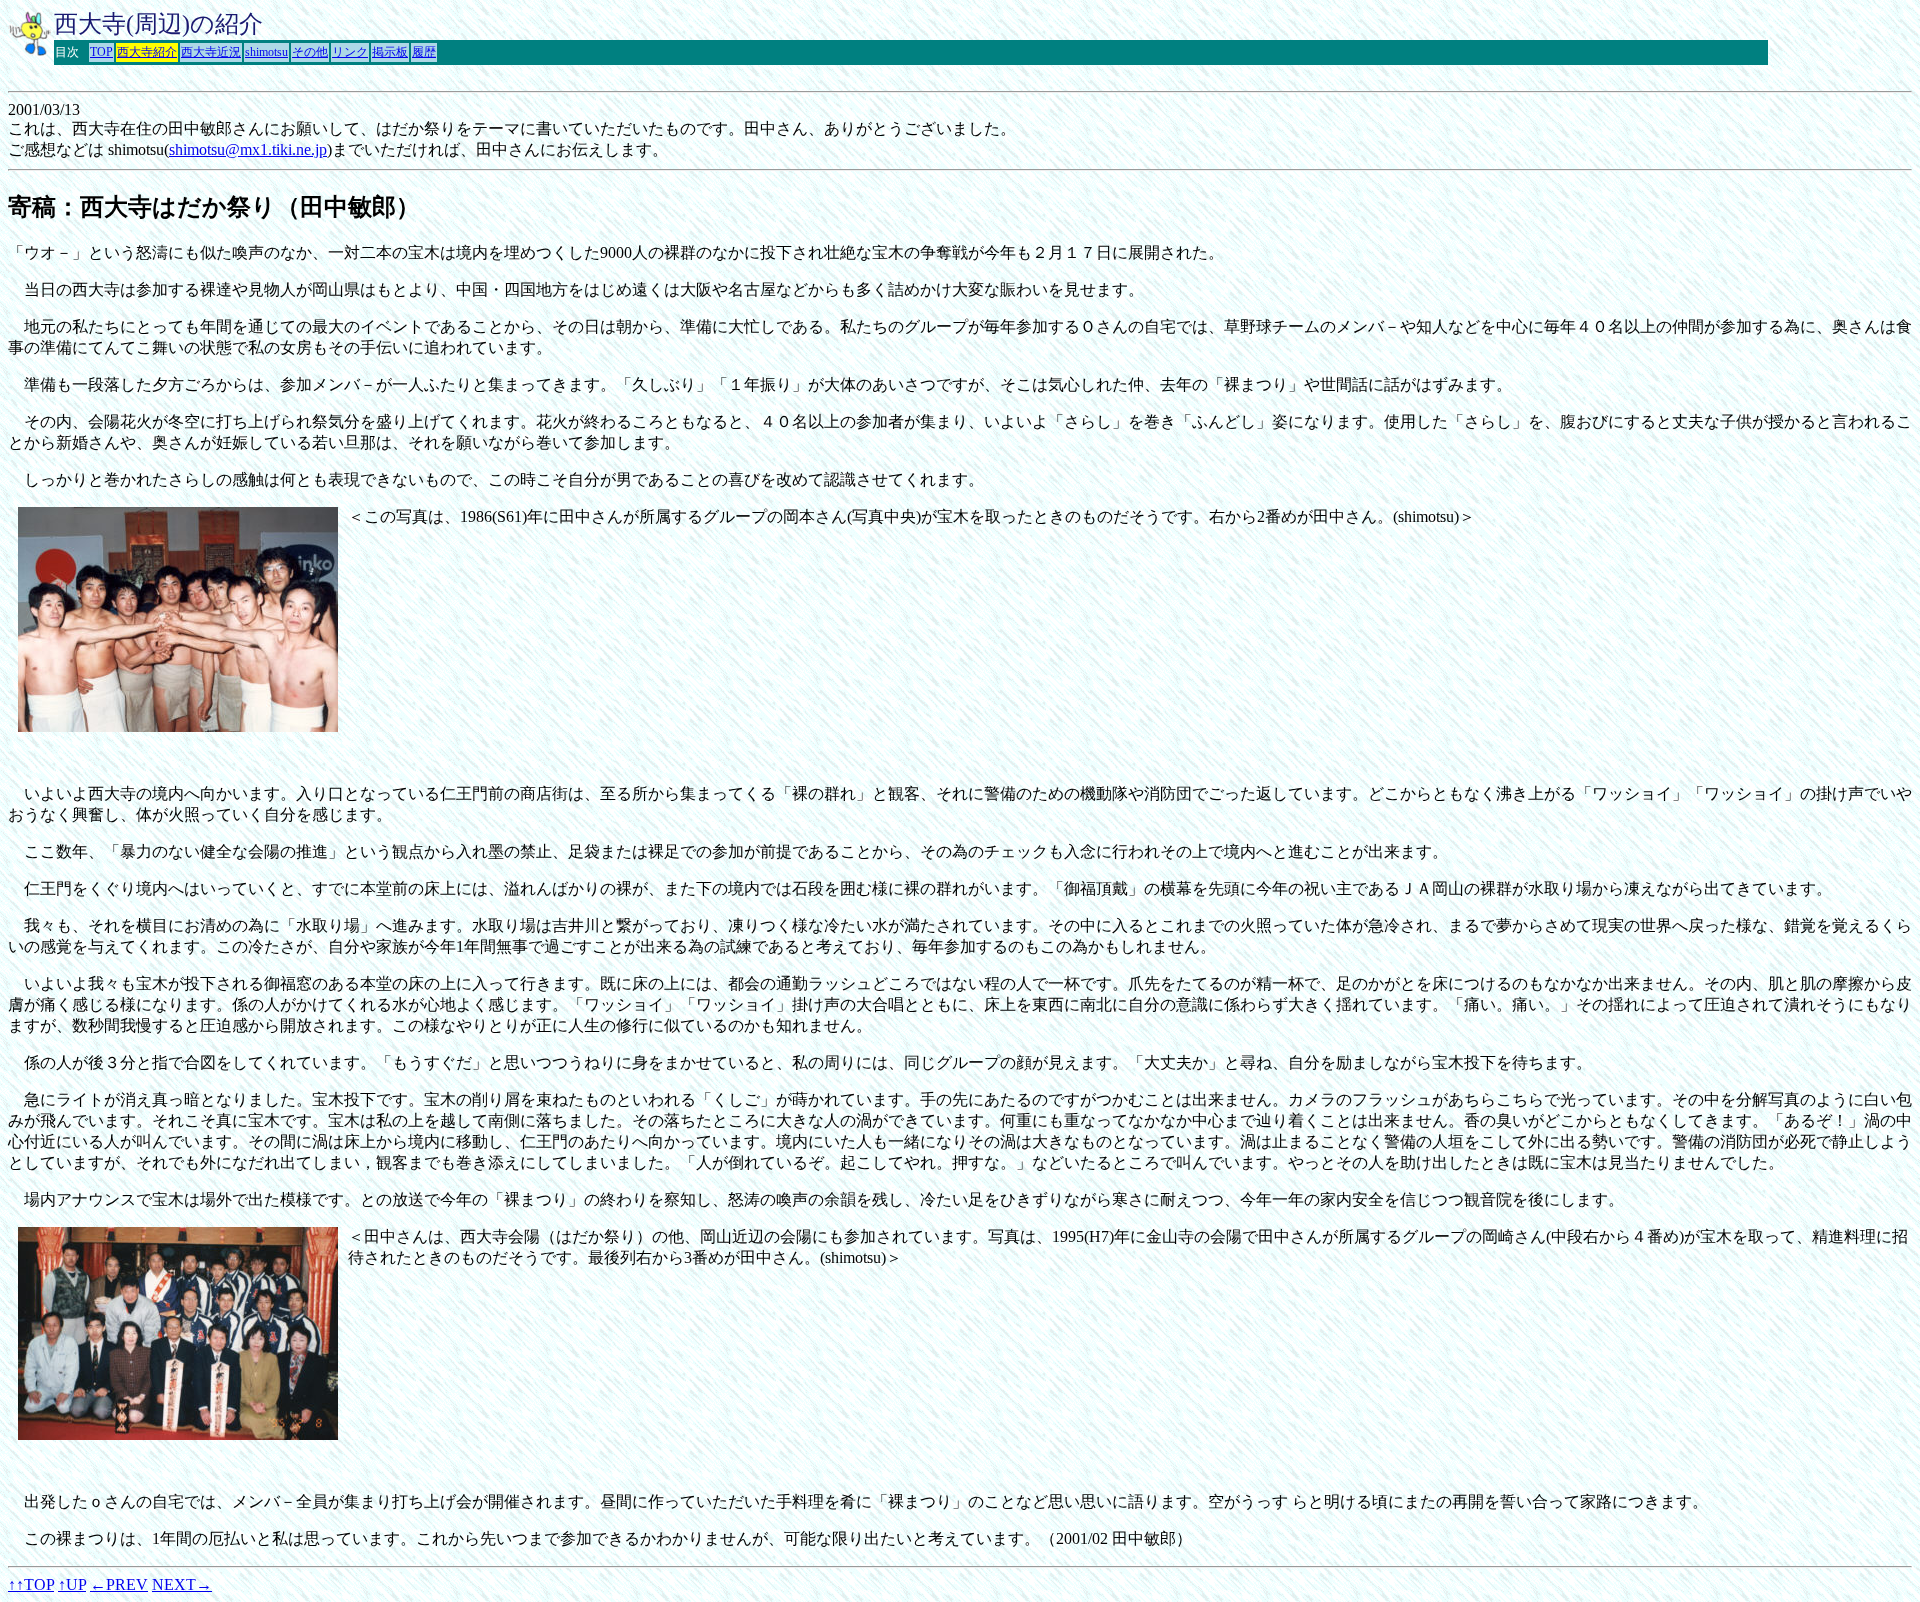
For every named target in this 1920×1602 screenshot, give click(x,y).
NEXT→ (182, 1584)
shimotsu (266, 52)
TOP (101, 52)
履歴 (424, 52)
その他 (310, 52)
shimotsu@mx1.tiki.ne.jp (248, 149)
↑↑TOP (31, 1584)
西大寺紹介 (147, 52)
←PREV (119, 1584)
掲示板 (390, 52)
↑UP (72, 1584)
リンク (350, 52)
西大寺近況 (211, 52)
